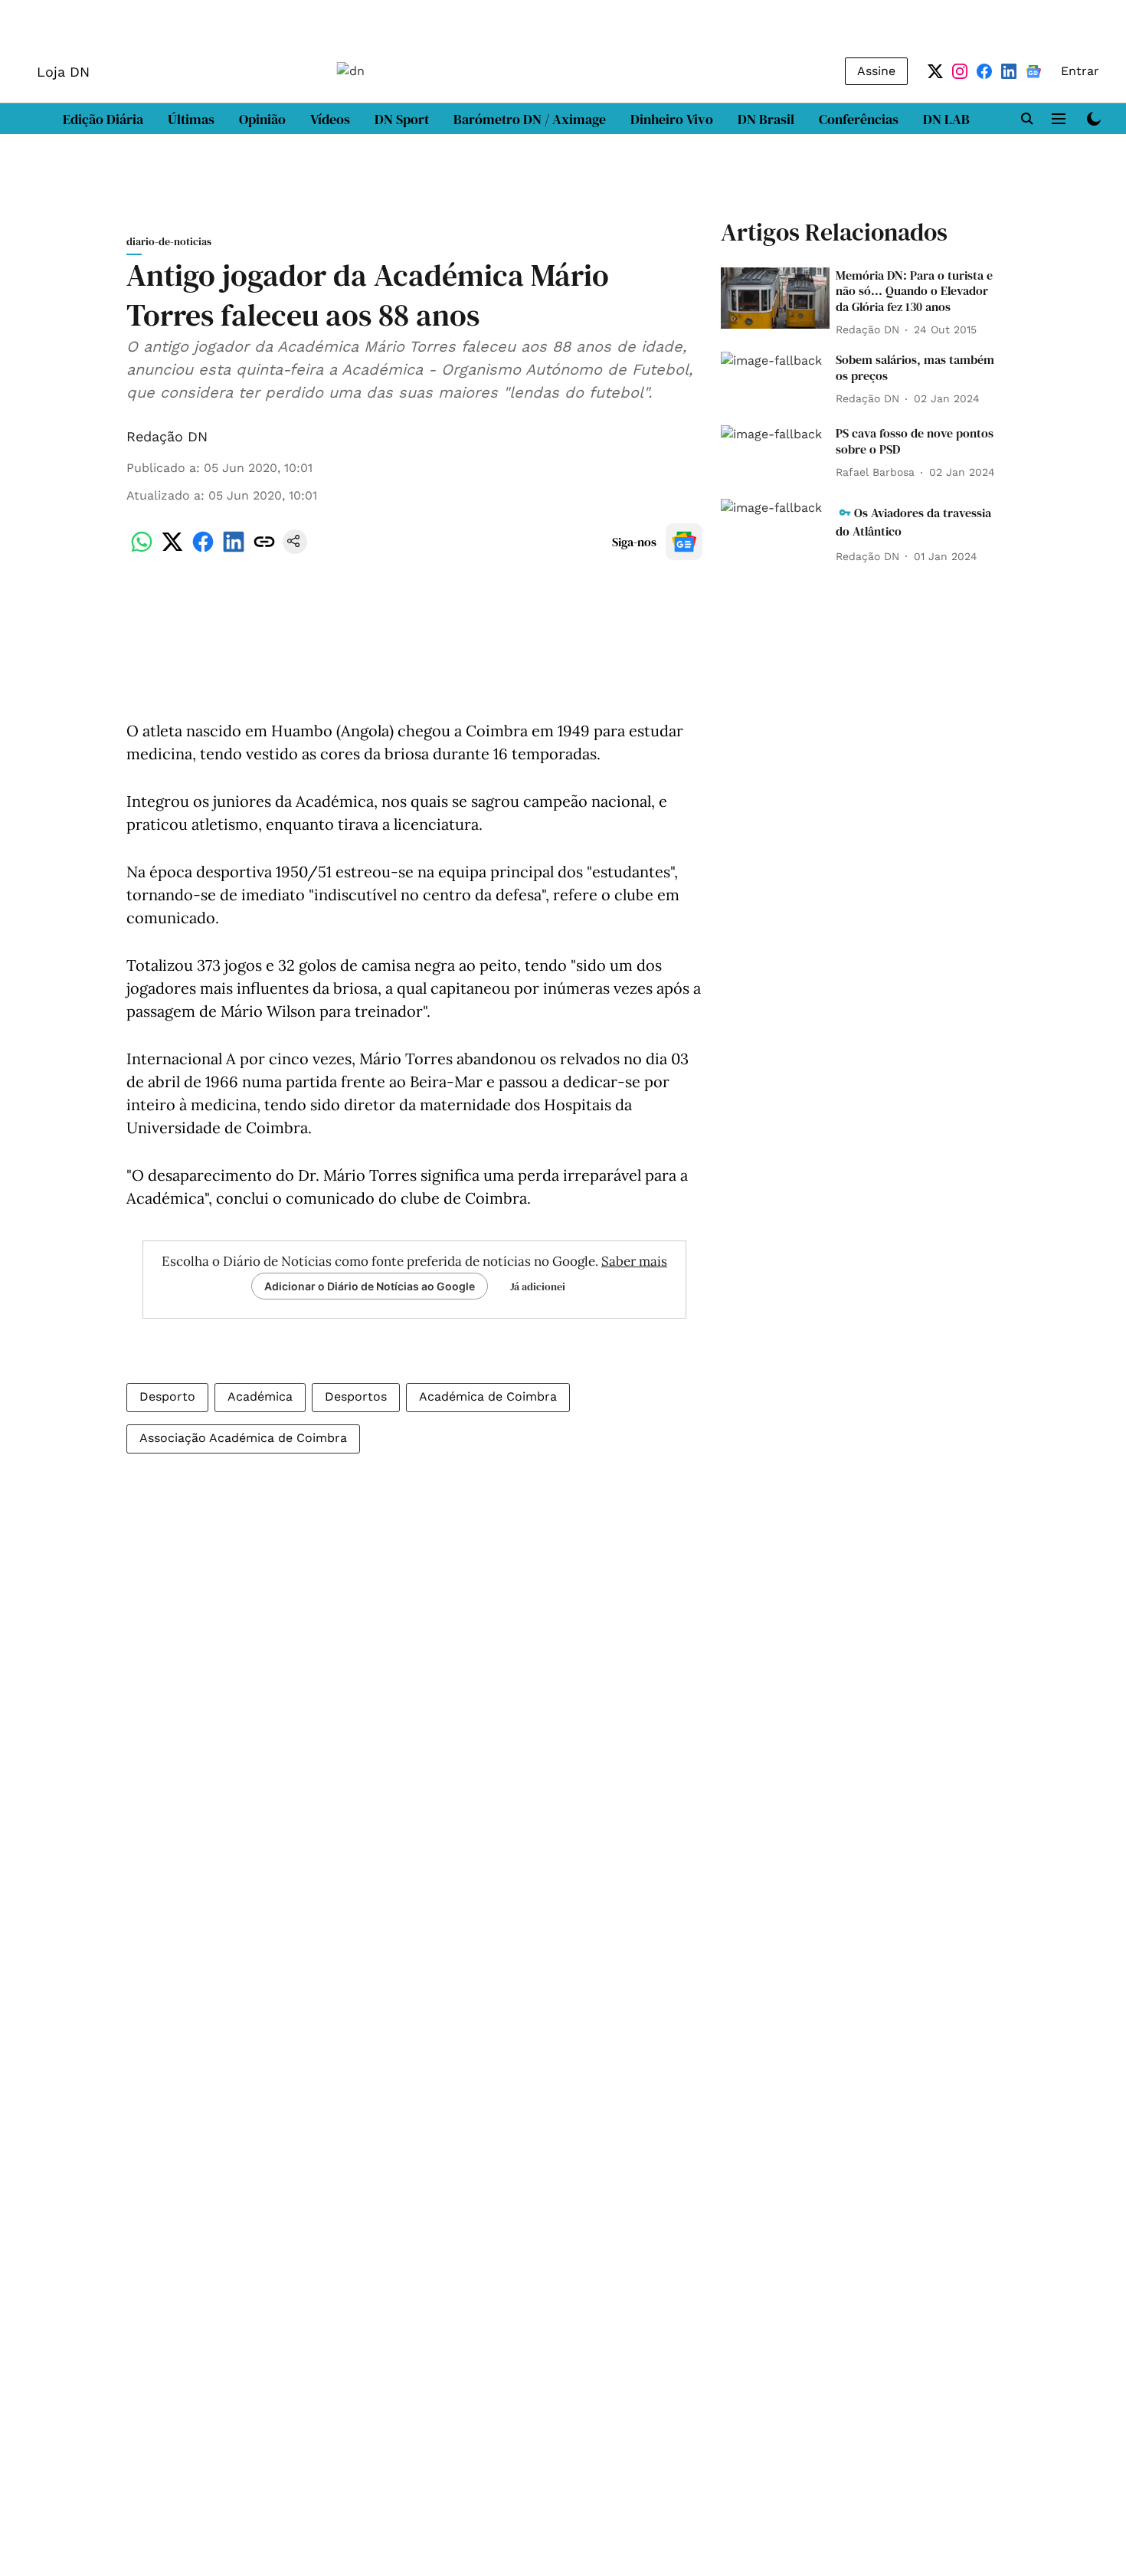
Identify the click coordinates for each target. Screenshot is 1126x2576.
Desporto (167, 1396)
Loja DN (63, 72)
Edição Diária (103, 119)
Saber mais (634, 1261)
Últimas (191, 119)
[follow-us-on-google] (684, 542)
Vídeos (330, 119)
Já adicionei (538, 1286)
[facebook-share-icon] (203, 550)
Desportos (356, 1396)
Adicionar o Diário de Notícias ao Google (370, 1286)
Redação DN (167, 436)
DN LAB (946, 119)
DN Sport (402, 119)
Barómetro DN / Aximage (530, 119)
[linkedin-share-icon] (234, 550)
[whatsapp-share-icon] (142, 550)
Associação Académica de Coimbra (243, 1438)
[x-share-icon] (172, 550)
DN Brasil (766, 119)
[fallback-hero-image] (775, 298)
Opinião (262, 119)
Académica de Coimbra (488, 1396)
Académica (260, 1396)
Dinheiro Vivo (672, 119)
